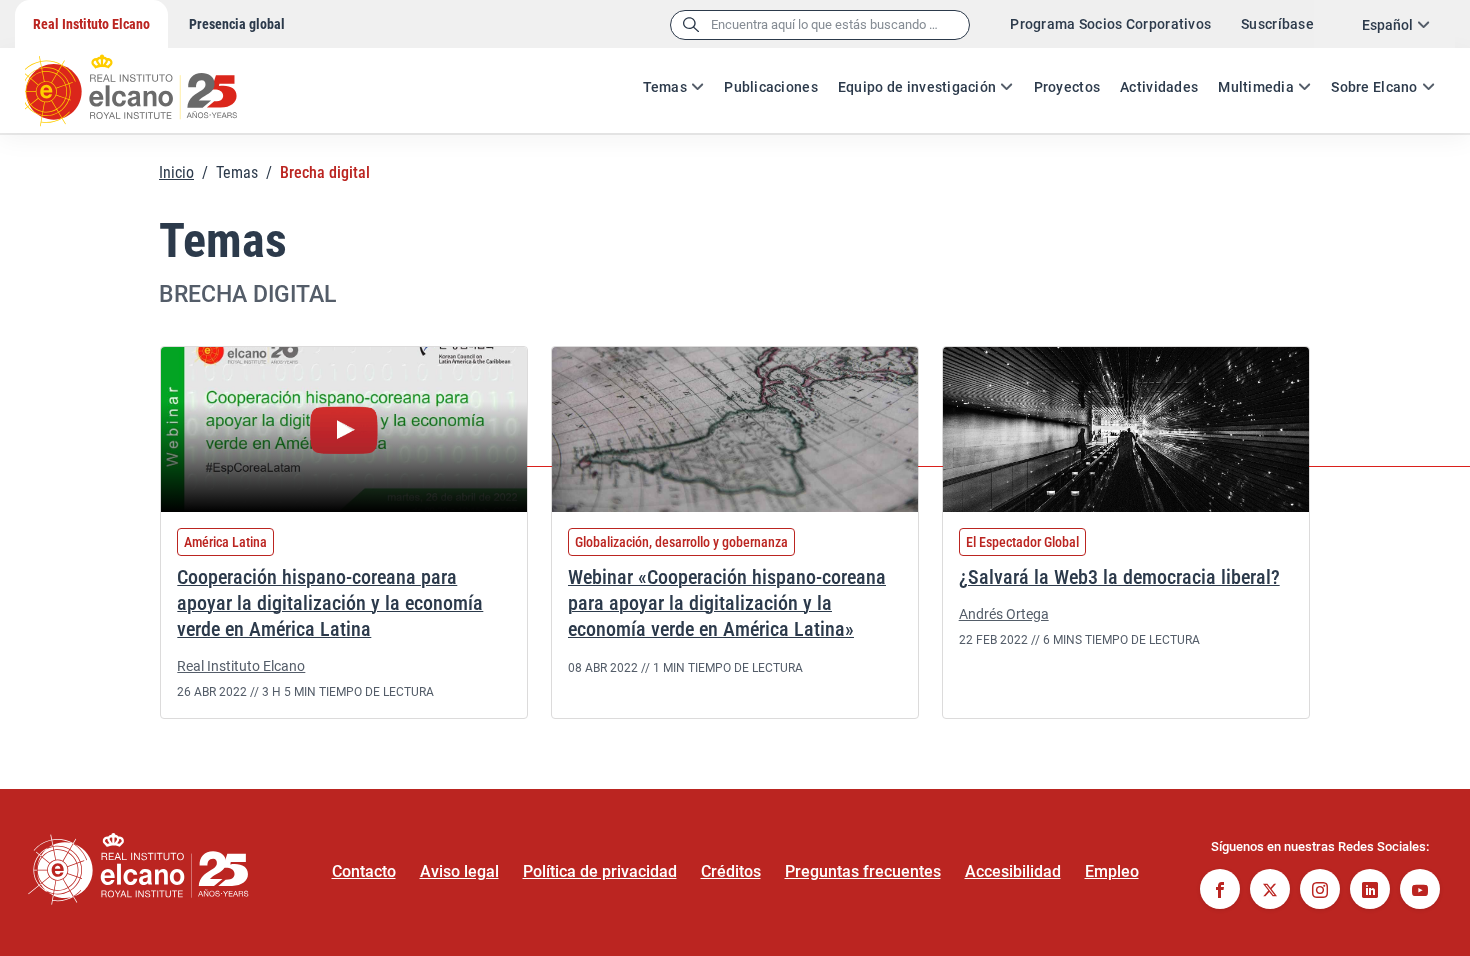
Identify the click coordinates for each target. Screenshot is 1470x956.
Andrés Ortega (1004, 614)
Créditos (731, 871)
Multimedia (1256, 87)
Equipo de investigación (917, 87)
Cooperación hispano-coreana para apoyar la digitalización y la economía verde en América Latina (330, 603)
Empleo (1112, 871)
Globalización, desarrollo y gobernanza (681, 542)
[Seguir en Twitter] (1270, 891)
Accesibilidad (1013, 871)
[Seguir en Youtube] (1420, 891)
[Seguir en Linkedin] (1370, 891)
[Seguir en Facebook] (1220, 891)
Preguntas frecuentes (863, 871)
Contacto (364, 871)
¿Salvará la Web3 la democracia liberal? (1119, 577)
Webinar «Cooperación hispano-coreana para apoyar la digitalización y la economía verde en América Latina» (727, 603)
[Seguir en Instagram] (1320, 891)
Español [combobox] (1387, 25)
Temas (665, 87)
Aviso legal (459, 871)
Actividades (1159, 87)
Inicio (176, 172)
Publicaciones (771, 87)
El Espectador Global (1022, 542)
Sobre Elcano (1374, 87)
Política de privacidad (600, 871)
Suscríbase (1277, 24)
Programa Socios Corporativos (1110, 24)
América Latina (225, 542)
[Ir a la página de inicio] (150, 80)
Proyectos (1067, 87)
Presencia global (237, 24)
